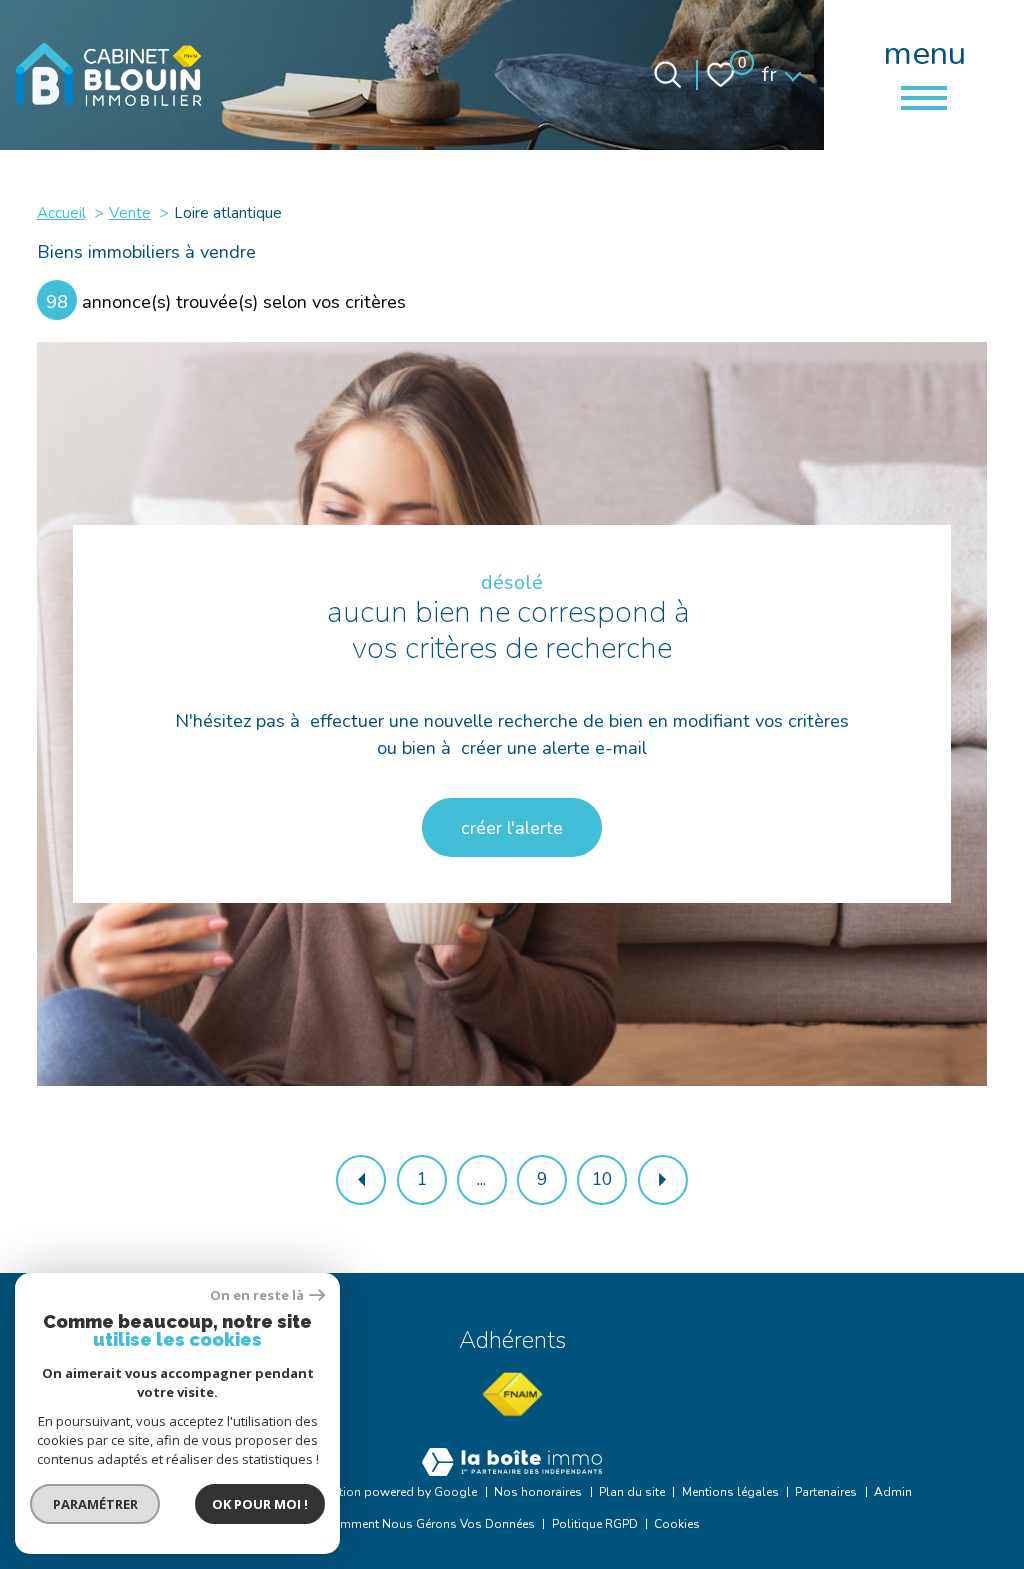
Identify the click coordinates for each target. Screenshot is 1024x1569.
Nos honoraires (538, 1492)
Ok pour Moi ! (260, 1504)
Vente (130, 213)
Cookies (677, 1524)
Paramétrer (95, 1504)
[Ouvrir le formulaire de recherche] (667, 74)
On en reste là (257, 1295)
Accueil (61, 213)
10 (602, 1179)
